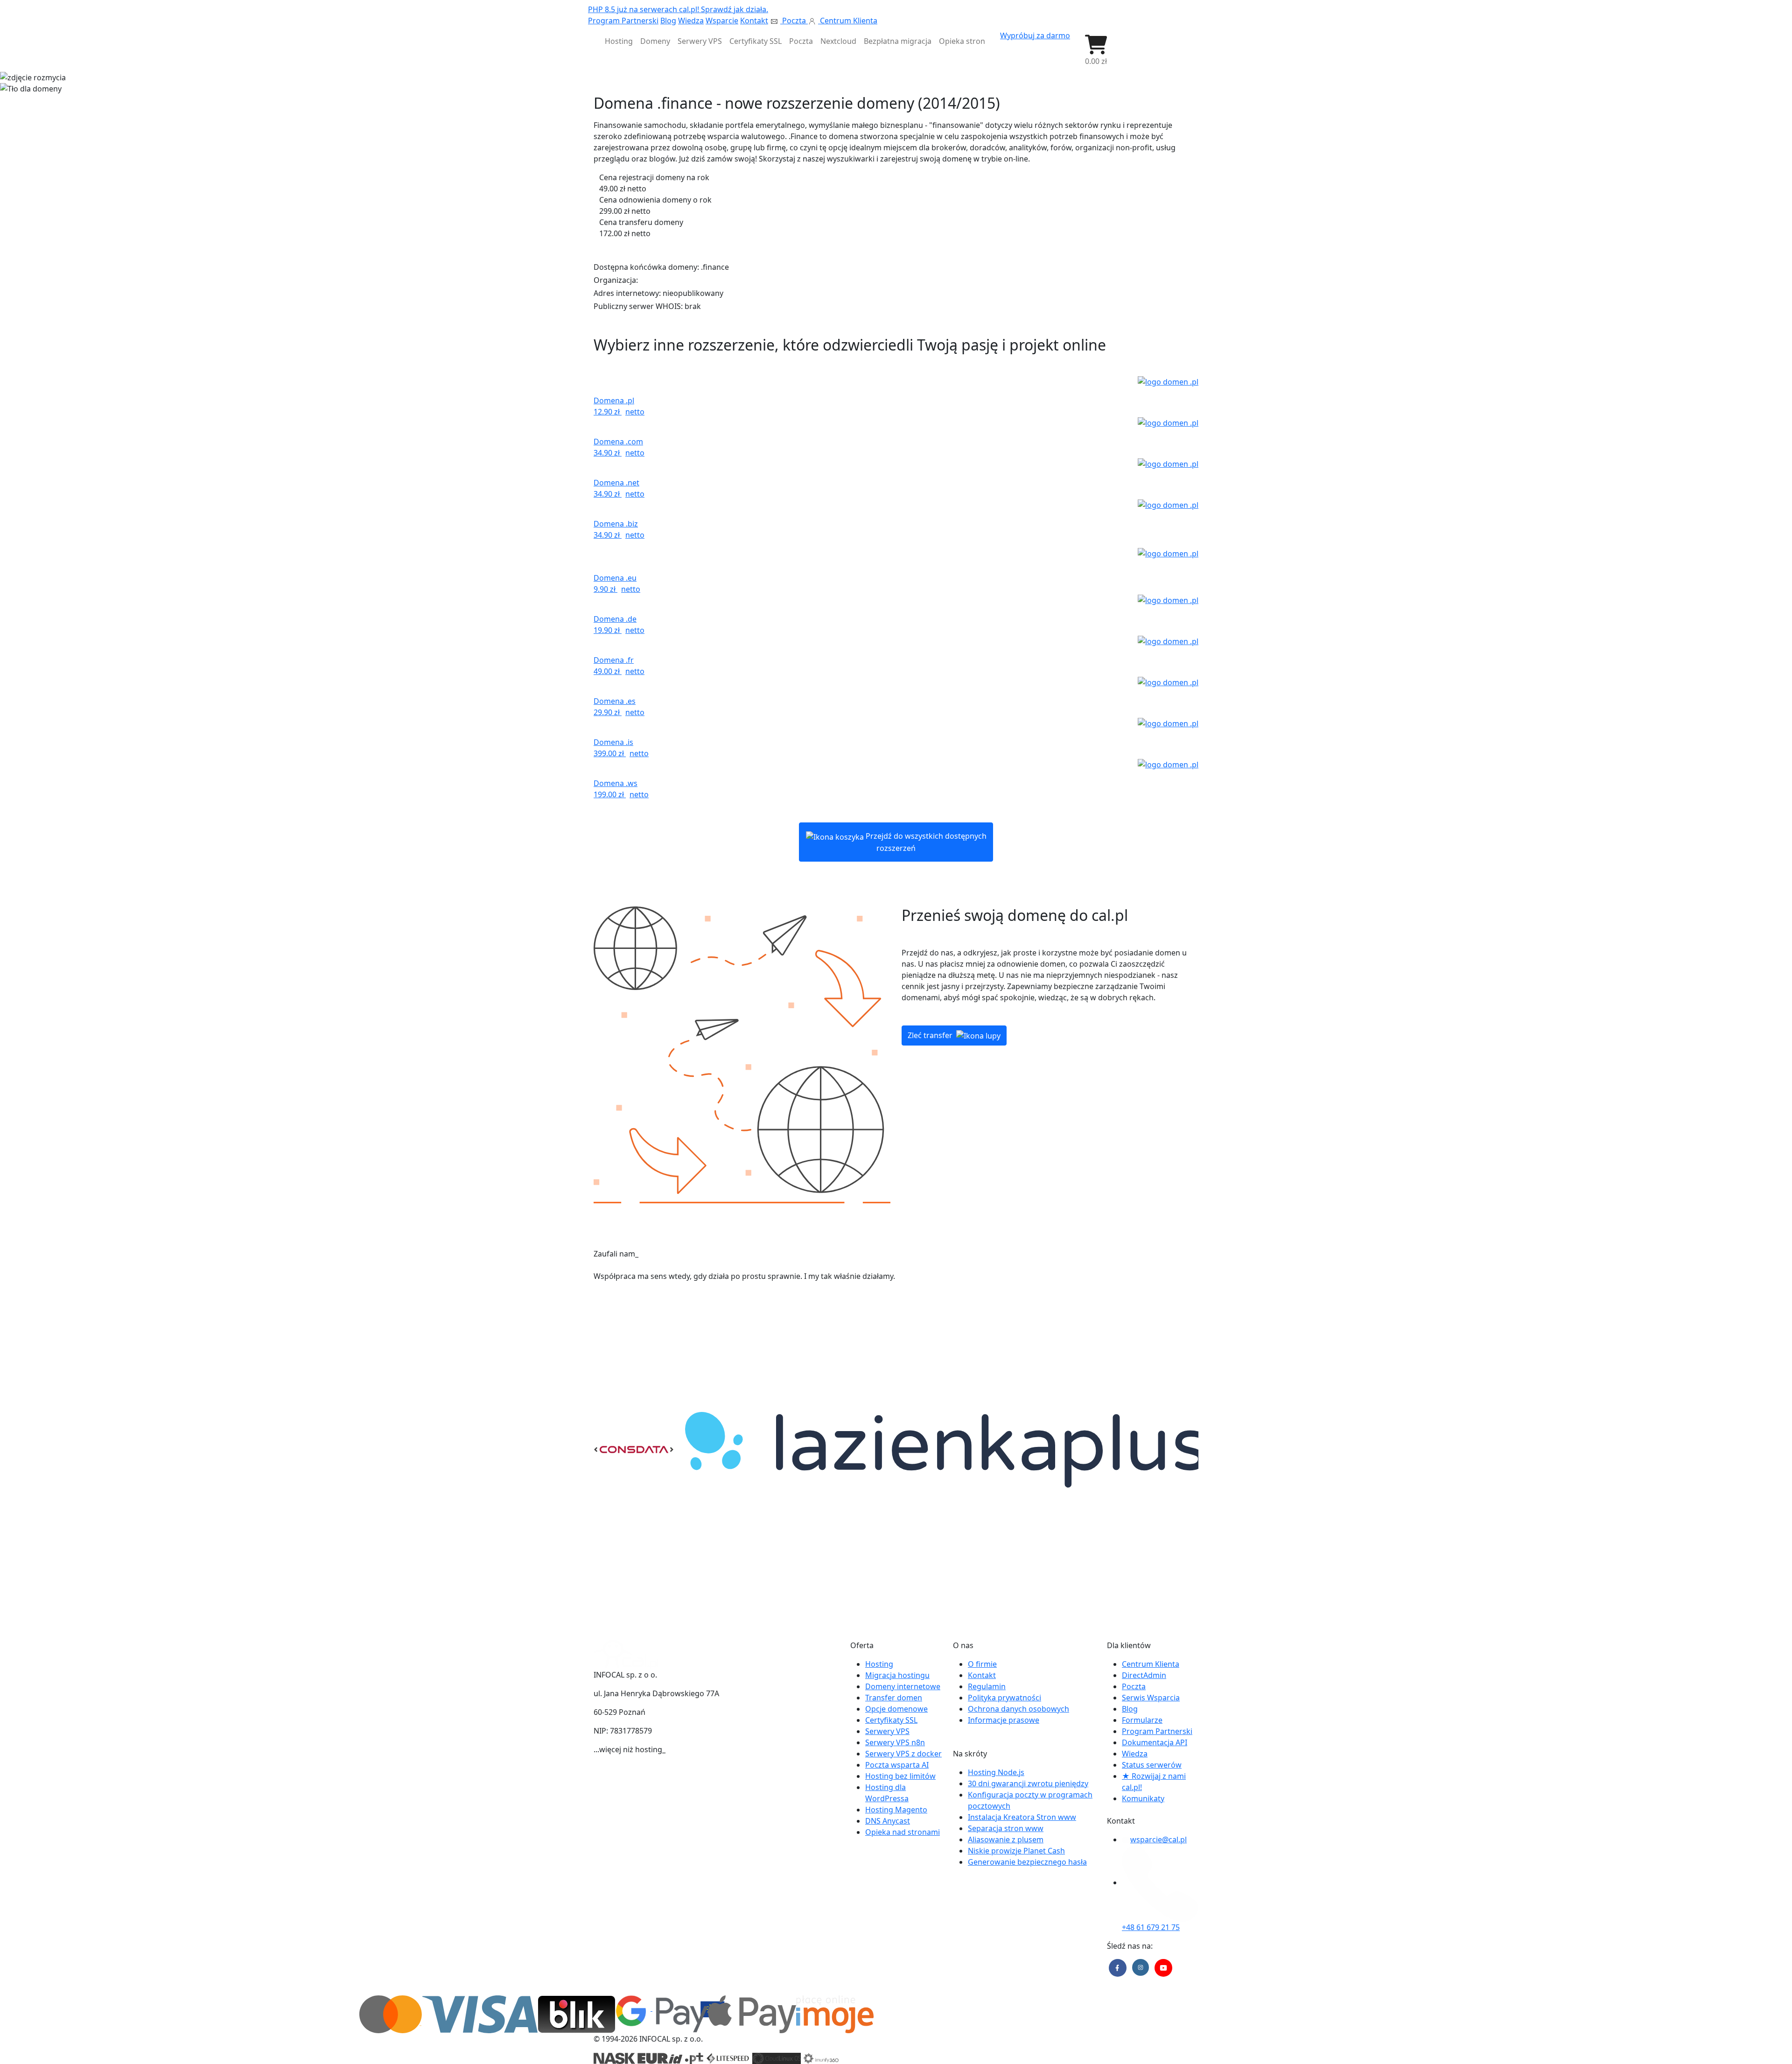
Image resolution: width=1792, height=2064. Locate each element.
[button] (1096, 50)
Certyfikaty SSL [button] (756, 41)
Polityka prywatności (1004, 1698)
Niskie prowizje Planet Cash (1016, 1851)
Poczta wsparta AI (897, 1765)
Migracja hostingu (897, 1675)
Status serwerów (1152, 1765)
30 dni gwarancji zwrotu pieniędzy (1028, 1783)
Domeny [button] (655, 41)
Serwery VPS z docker (903, 1754)
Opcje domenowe (896, 1709)
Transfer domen (894, 1698)
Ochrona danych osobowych (1018, 1709)
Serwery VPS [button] (700, 41)
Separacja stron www (1006, 1828)
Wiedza (691, 21)
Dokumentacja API (1155, 1742)
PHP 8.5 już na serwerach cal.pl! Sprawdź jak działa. (678, 9)
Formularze (1142, 1720)
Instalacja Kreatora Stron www (1022, 1817)
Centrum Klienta (848, 21)
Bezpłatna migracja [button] (898, 41)
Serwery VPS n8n (895, 1742)
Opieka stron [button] (962, 41)
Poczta (794, 21)
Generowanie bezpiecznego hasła (1027, 1862)
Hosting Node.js (996, 1772)
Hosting (879, 1664)
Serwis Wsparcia (1151, 1698)
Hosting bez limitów (900, 1776)
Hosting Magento (896, 1810)
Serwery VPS (887, 1731)
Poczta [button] (801, 41)
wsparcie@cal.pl (1158, 1839)
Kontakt (754, 21)
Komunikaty (1143, 1798)
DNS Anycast (888, 1821)
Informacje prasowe (1004, 1720)
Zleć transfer (931, 1035)
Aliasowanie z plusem (1006, 1839)
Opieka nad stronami (903, 1832)
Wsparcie (722, 21)
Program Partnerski (623, 21)
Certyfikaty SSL (891, 1720)
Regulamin (987, 1686)
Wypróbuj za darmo (1035, 35)
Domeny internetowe (903, 1686)
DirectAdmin (1144, 1675)
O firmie (982, 1664)
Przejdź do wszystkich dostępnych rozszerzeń (925, 842)
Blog (668, 21)
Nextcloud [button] (838, 41)
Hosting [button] (619, 41)
